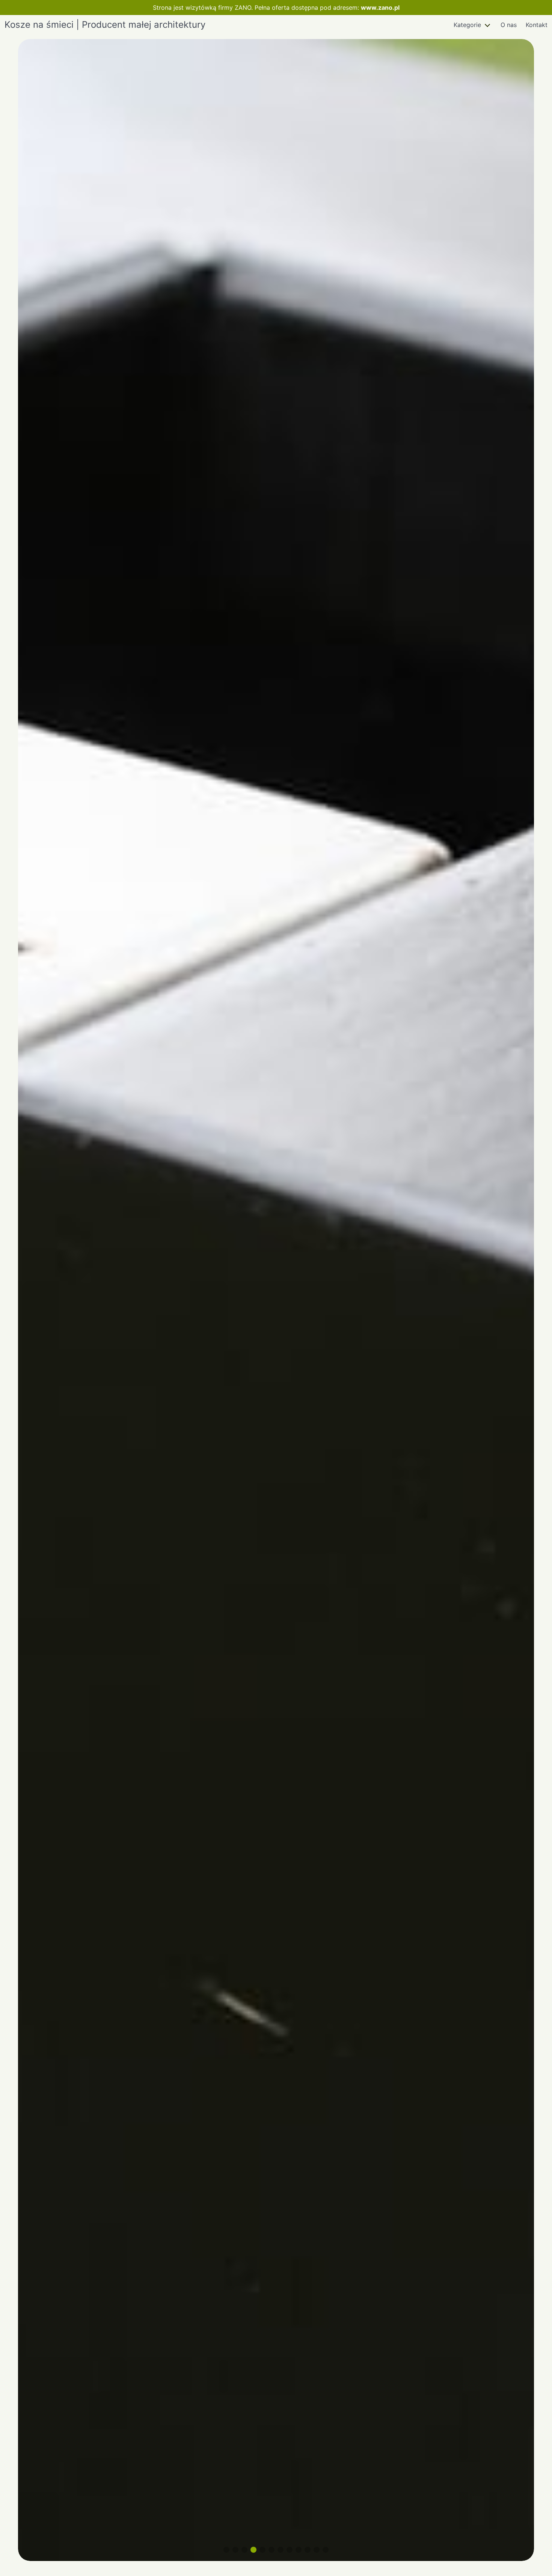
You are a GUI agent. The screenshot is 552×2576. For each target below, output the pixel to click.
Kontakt (537, 25)
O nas (509, 25)
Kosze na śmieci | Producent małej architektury (105, 25)
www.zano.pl (380, 8)
